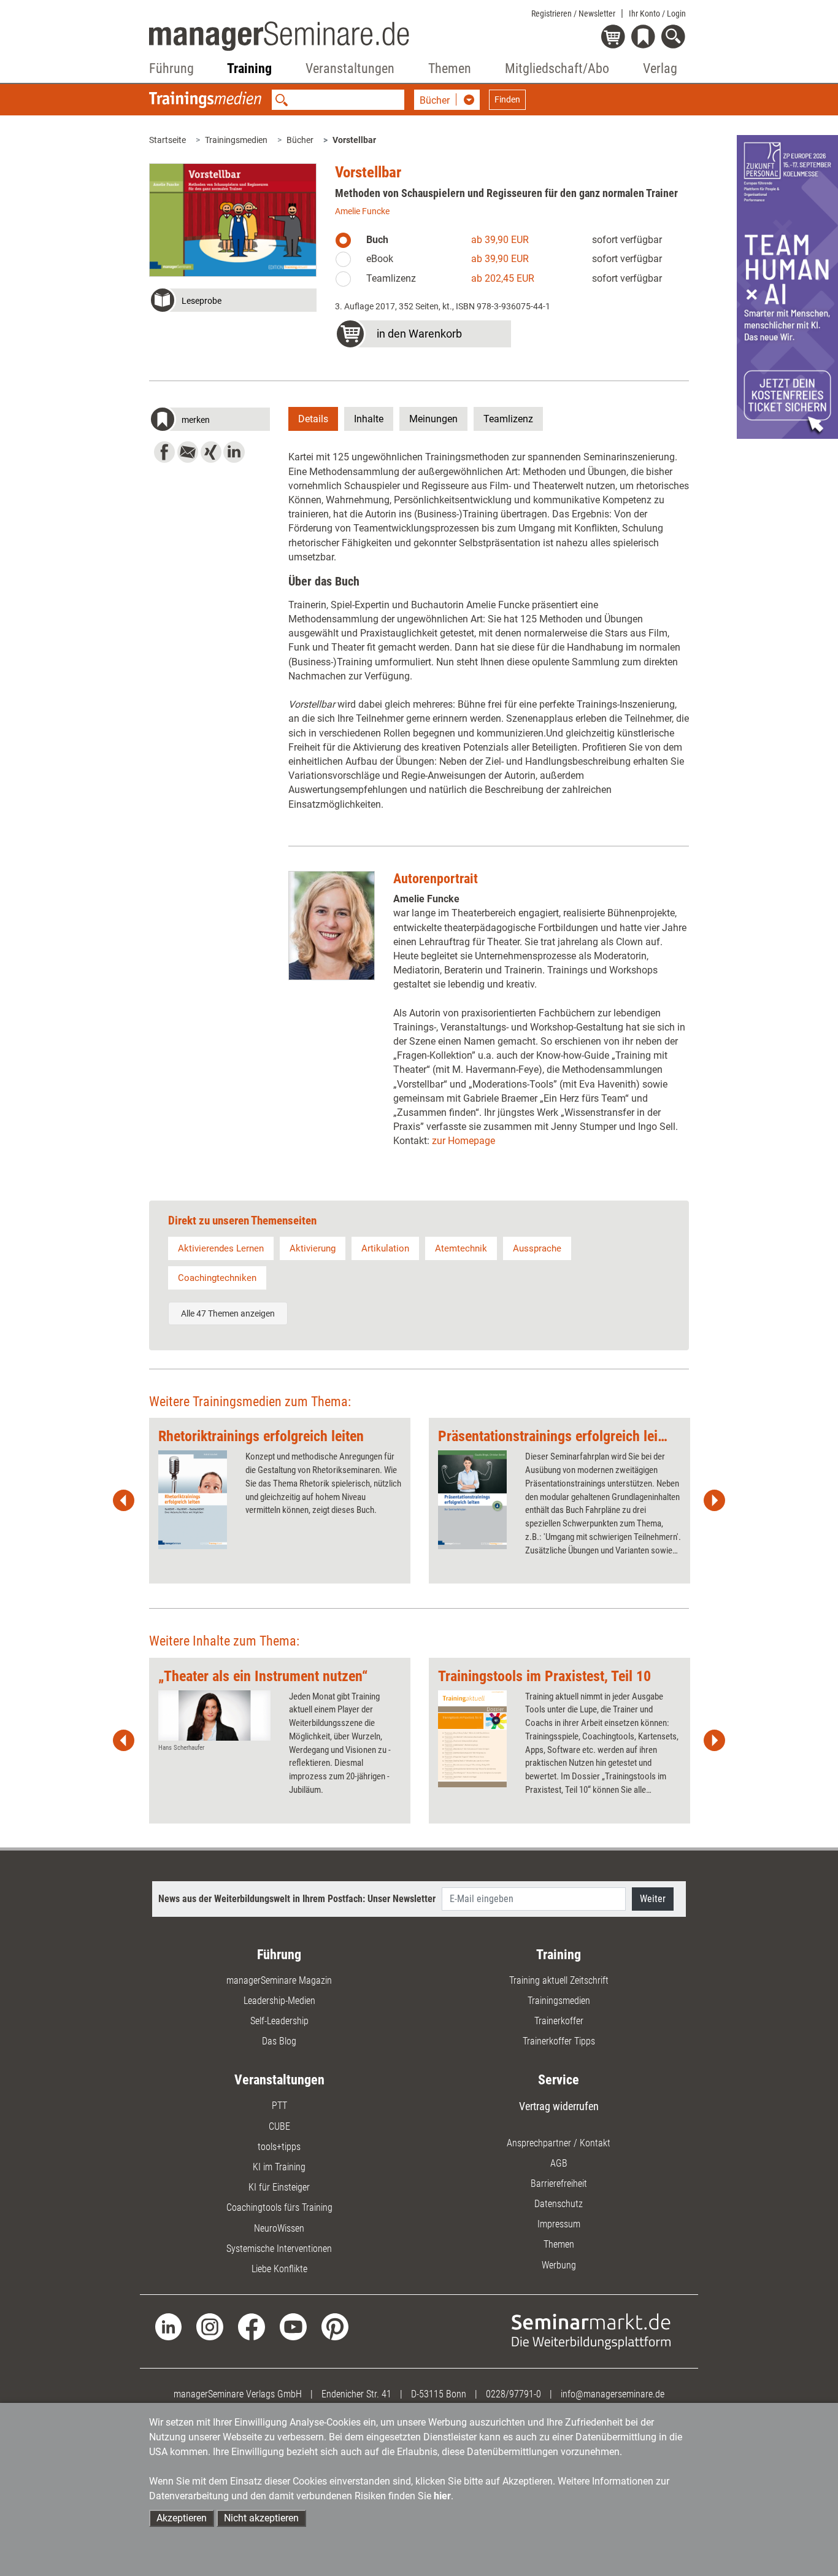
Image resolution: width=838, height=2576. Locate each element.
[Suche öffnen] (675, 38)
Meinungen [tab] (433, 419)
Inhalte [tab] (369, 419)
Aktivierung (313, 1248)
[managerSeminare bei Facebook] (252, 2326)
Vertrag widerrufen (559, 2106)
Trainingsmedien (236, 140)
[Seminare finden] (591, 2331)
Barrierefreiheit (559, 2183)
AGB (559, 2163)
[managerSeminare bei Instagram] (210, 2326)
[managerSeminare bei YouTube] (293, 2326)
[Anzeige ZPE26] (787, 286)
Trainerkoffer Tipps (559, 2041)
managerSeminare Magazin (279, 1980)
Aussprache (537, 1248)
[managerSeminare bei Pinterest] (335, 2326)
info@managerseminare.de (613, 2394)
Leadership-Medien (279, 2001)
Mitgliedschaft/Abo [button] (557, 68)
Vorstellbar (354, 140)
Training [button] (249, 68)
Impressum (559, 2224)
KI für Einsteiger (279, 2187)
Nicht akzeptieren (261, 2518)
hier (442, 2496)
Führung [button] (171, 68)
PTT (279, 2106)
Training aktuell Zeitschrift (559, 1980)
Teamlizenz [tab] (508, 419)
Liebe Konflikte (279, 2269)
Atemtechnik (461, 1248)
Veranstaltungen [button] (350, 68)
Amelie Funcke (362, 211)
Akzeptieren (182, 2518)
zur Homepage (463, 1141)
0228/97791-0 (513, 2394)
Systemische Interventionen (279, 2249)
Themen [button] (450, 68)
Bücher (300, 140)
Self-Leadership (279, 2021)
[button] (233, 302)
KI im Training (279, 2167)
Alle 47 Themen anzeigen (228, 1313)
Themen (559, 2244)
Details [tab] (313, 419)
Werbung (559, 2265)
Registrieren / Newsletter (573, 14)
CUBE (279, 2126)
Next (714, 1501)
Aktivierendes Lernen (221, 1248)
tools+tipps (279, 2147)
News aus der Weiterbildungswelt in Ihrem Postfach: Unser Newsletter (297, 1899)
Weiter (653, 1899)
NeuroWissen (279, 2228)
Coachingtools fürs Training (279, 2207)
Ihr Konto (657, 14)
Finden (507, 99)
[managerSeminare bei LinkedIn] (169, 2326)
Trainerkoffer (559, 2021)
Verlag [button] (660, 68)
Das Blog (279, 2041)
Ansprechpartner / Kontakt (559, 2143)
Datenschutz (559, 2204)
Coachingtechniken (217, 1278)
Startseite (167, 140)
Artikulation (385, 1248)
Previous (124, 1501)
